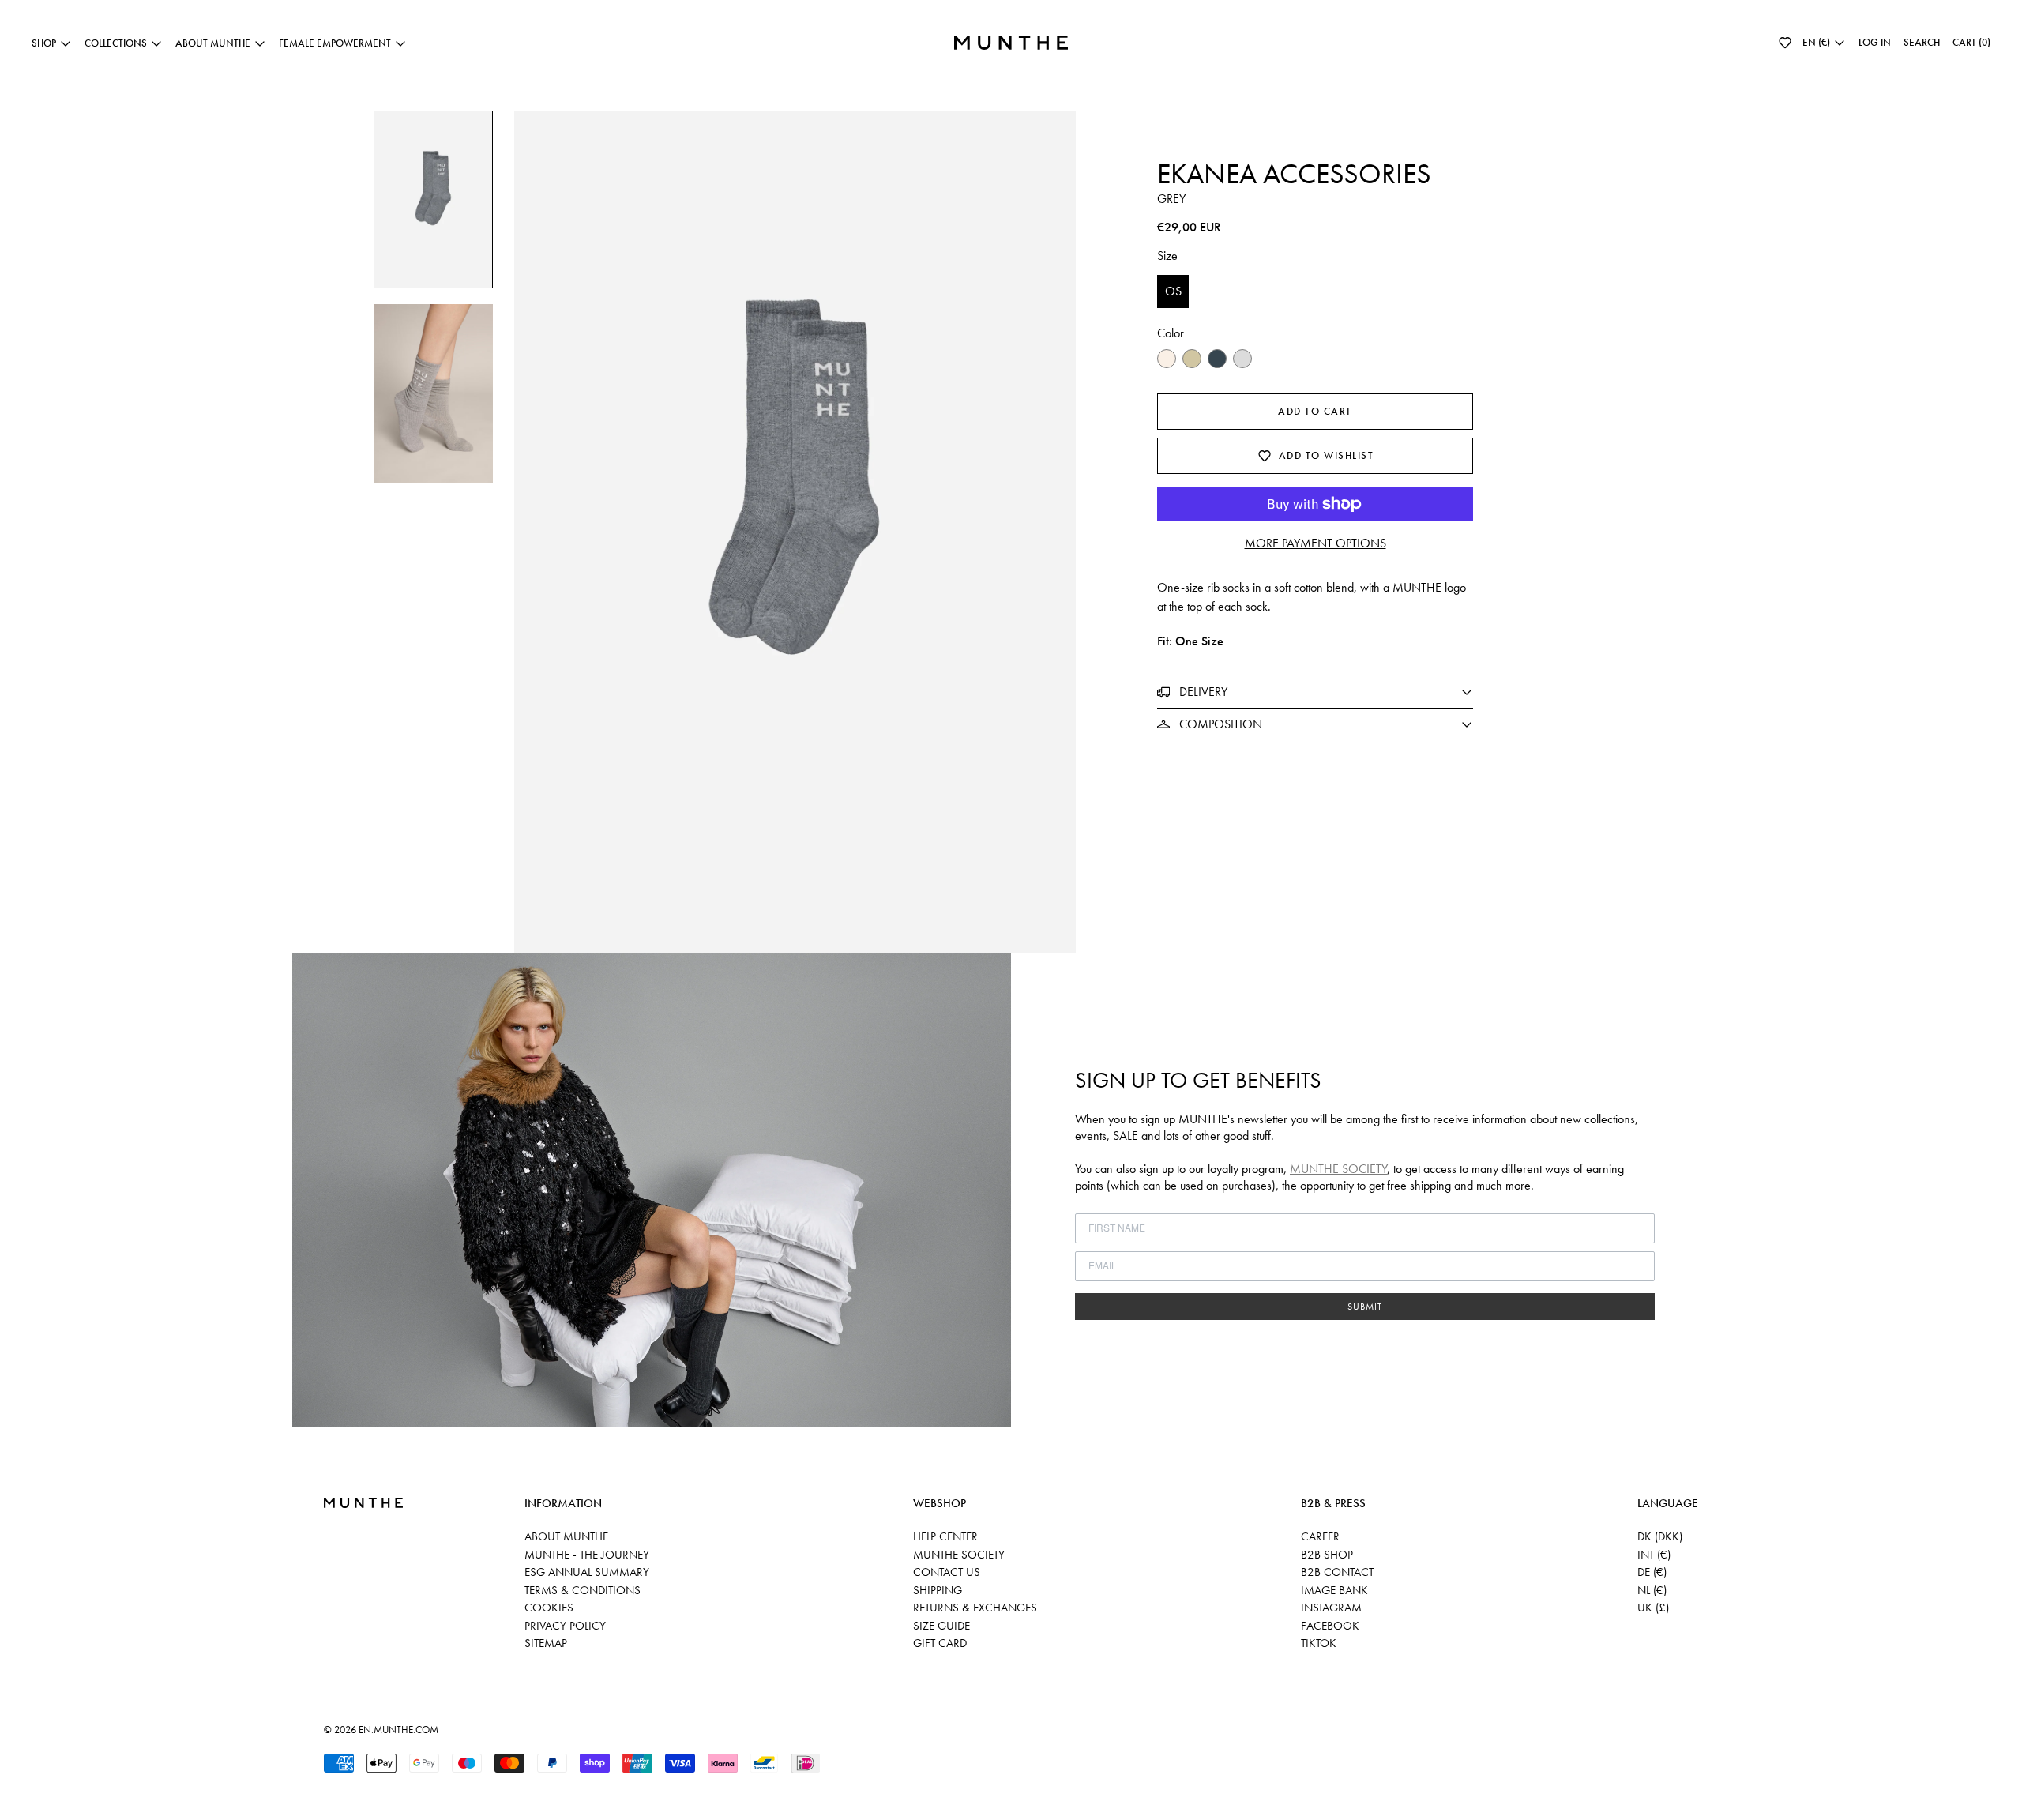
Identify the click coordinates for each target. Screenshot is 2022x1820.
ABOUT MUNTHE (566, 1536)
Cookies (549, 1608)
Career (1320, 1536)
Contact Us (947, 1572)
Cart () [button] (1971, 42)
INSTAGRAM (1331, 1608)
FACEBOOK (1330, 1626)
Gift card (940, 1643)
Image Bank (1334, 1590)
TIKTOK (1319, 1643)
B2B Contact (1337, 1572)
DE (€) (1652, 1572)
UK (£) (1653, 1608)
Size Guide (941, 1626)
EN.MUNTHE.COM (398, 1730)
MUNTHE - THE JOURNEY (587, 1555)
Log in (1875, 42)
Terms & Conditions (583, 1590)
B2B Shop (1327, 1555)
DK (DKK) (1660, 1536)
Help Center (945, 1536)
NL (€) (1652, 1590)
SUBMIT (1365, 1307)
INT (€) (1654, 1555)
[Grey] (1242, 359)
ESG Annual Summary (587, 1572)
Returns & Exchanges (975, 1608)
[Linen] (1167, 359)
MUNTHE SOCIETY (1338, 1169)
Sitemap (546, 1643)
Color (1171, 333)
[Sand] (1192, 359)
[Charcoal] (1217, 359)
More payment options (1315, 543)
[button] (1785, 43)
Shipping (938, 1590)
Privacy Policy (565, 1626)
